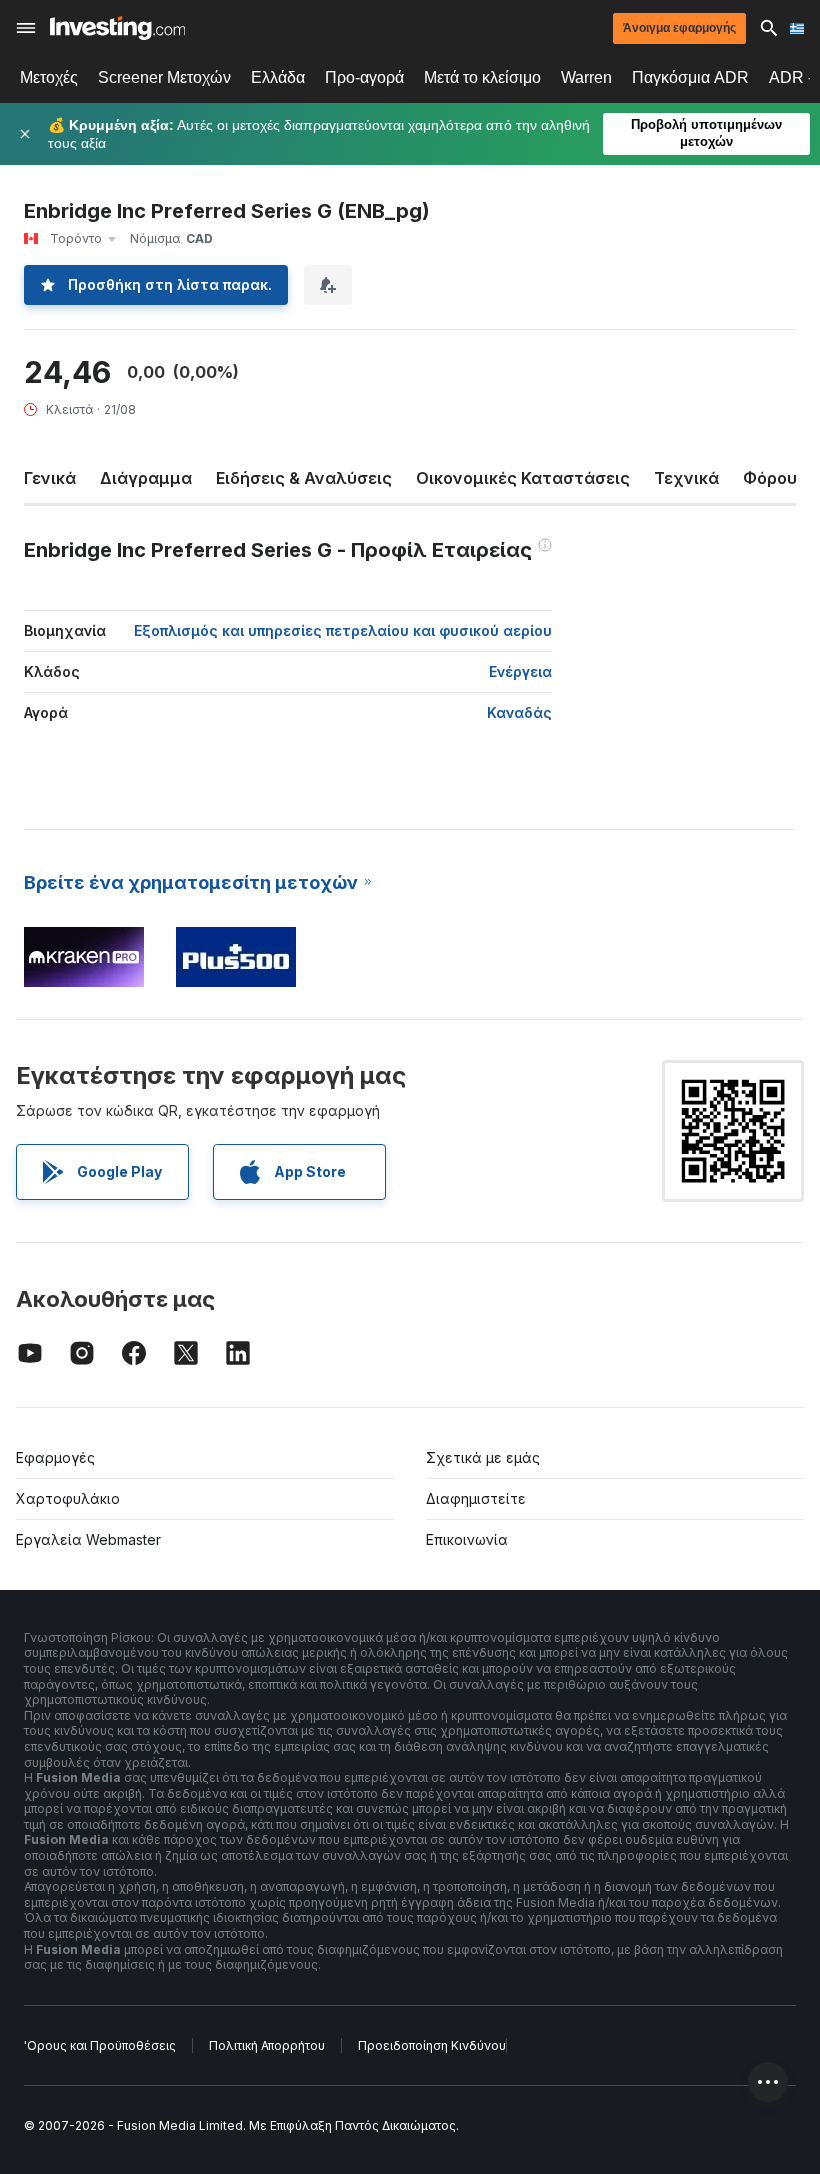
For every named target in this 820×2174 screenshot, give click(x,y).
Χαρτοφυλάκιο (68, 1498)
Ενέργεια (520, 671)
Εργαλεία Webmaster (88, 1539)
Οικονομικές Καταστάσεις (523, 478)
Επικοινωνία (467, 1539)
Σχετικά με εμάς (483, 1457)
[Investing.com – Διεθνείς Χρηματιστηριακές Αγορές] (117, 28)
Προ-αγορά (364, 77)
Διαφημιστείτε (476, 1498)
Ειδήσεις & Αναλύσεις (304, 478)
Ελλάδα (278, 77)
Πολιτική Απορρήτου (267, 2045)
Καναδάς (519, 712)
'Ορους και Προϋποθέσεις (100, 2045)
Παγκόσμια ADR (690, 77)
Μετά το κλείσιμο (482, 77)
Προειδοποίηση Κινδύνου (432, 2045)
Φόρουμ (775, 478)
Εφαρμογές (55, 1457)
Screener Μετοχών (164, 77)
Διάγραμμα (146, 478)
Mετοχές (49, 77)
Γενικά (50, 478)
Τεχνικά (686, 478)
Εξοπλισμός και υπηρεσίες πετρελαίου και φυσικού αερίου (343, 630)
